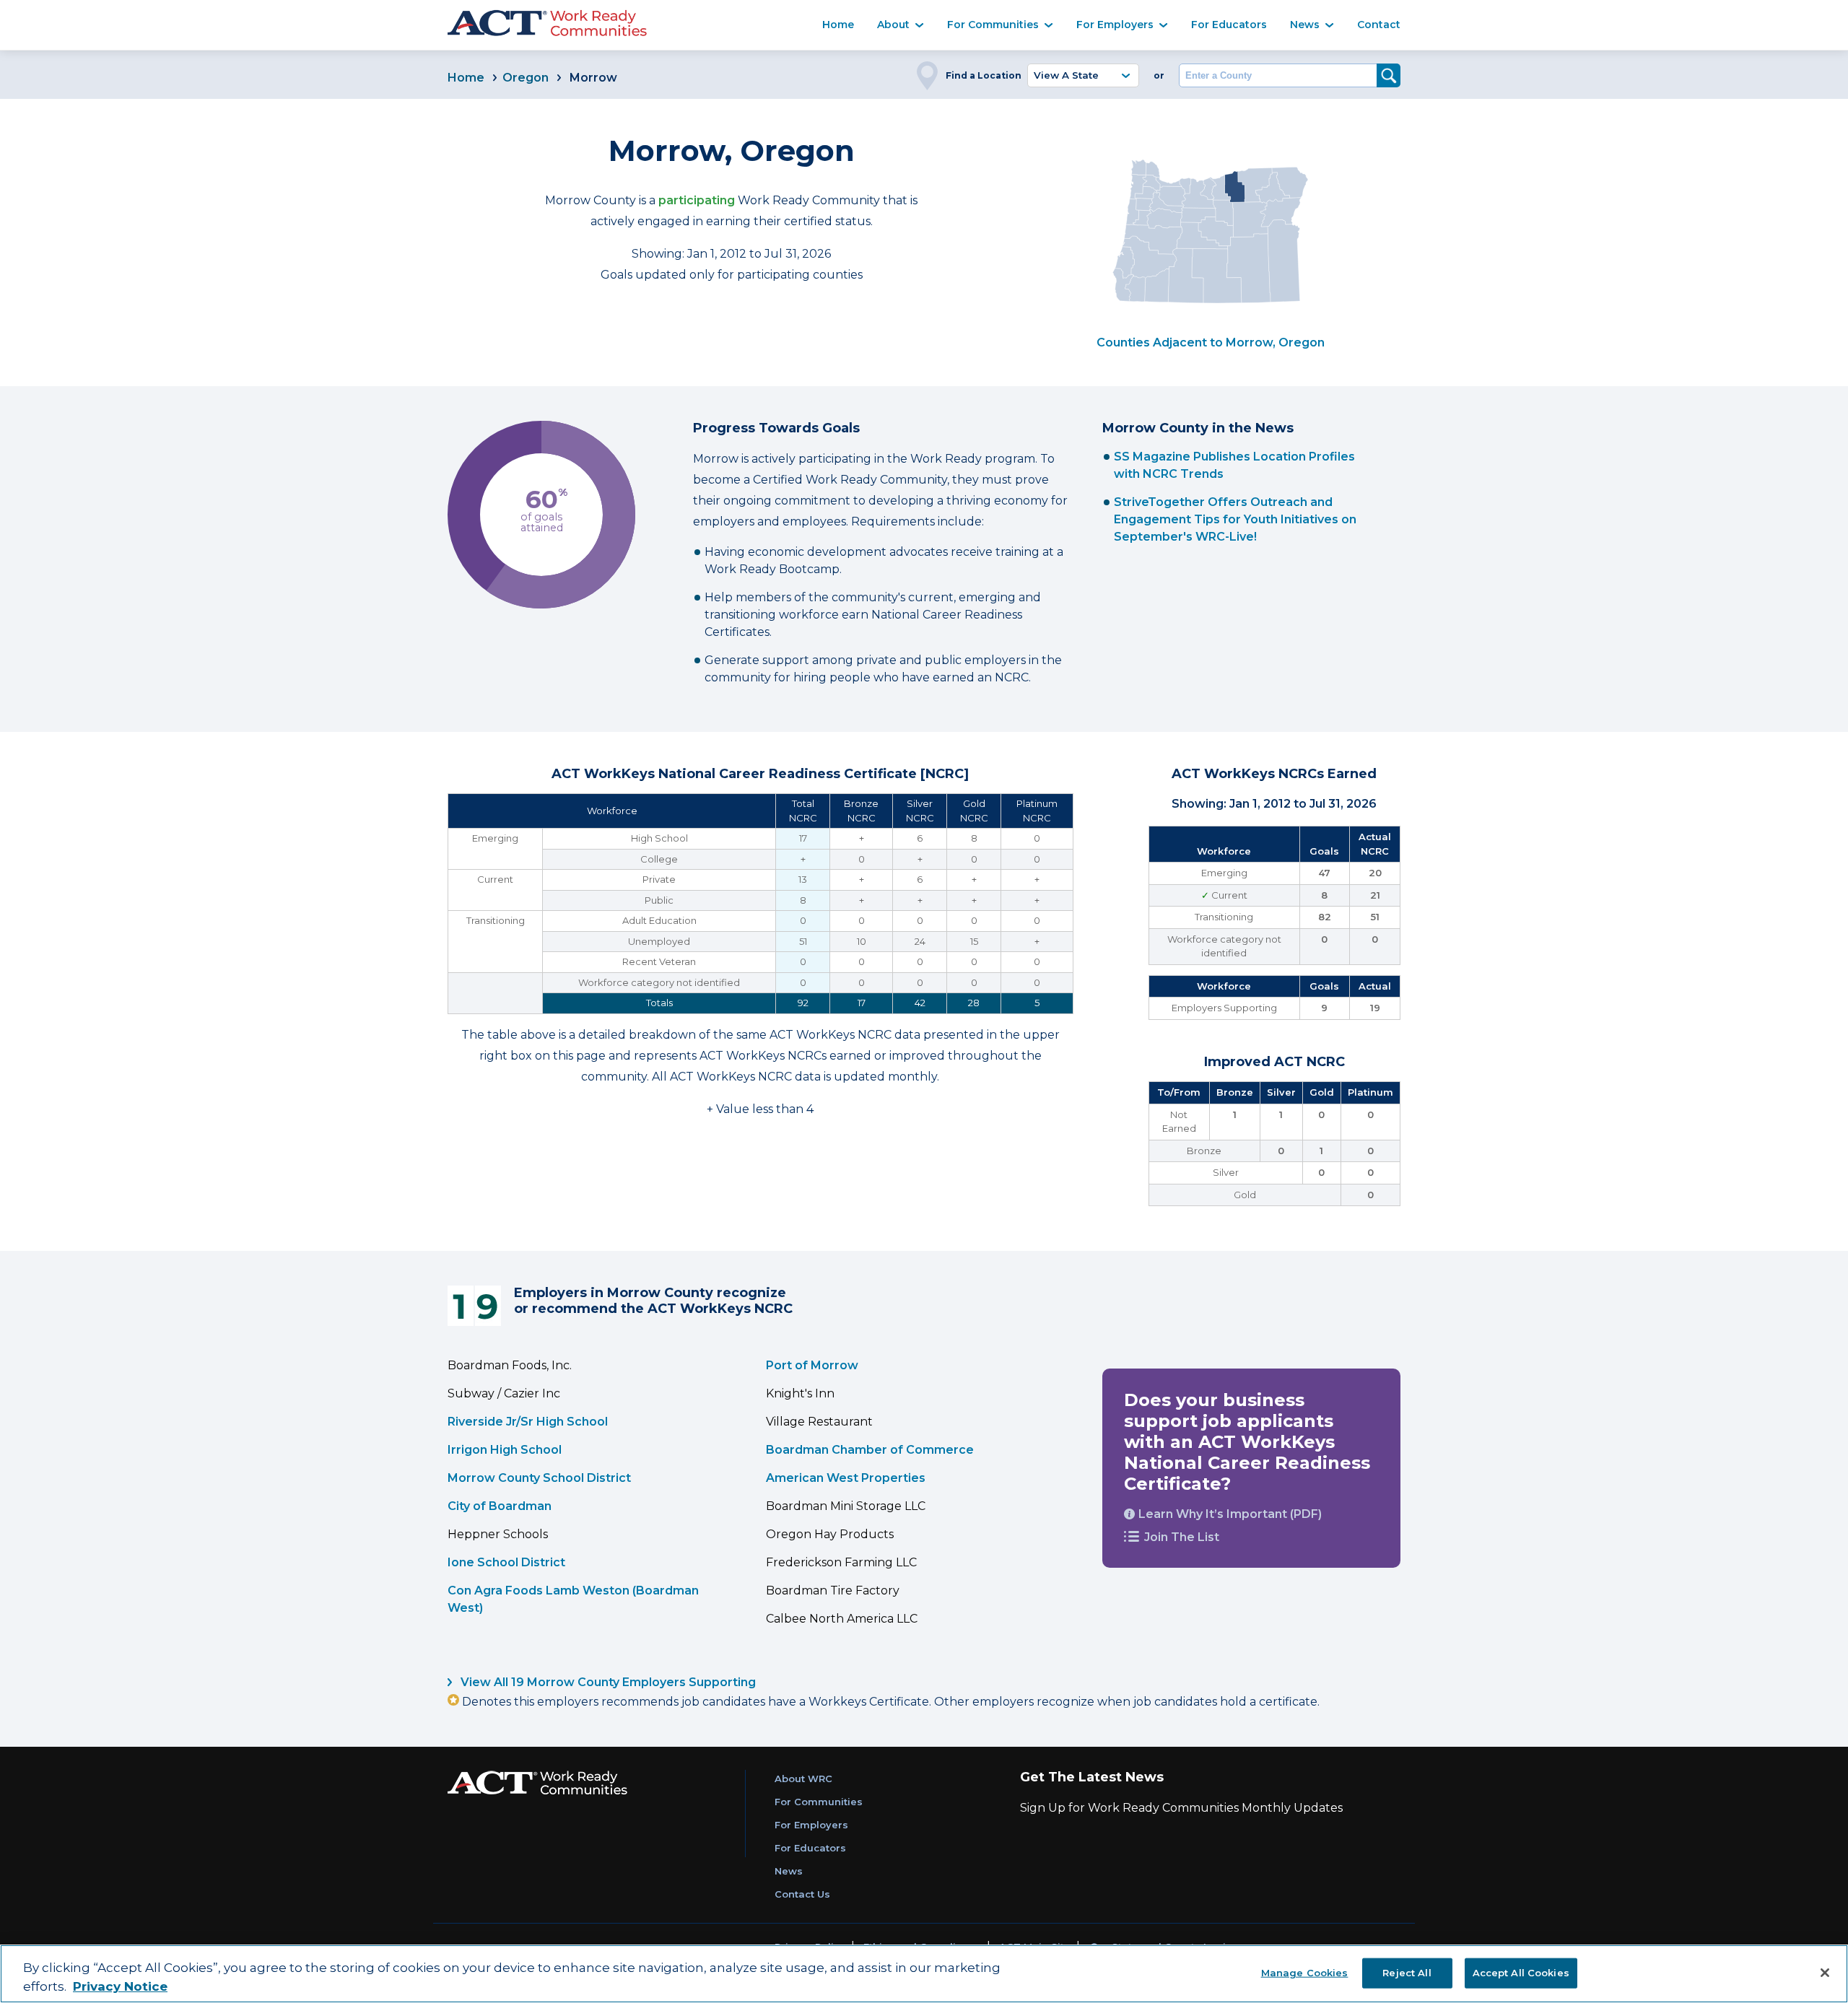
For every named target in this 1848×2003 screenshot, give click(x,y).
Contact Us (802, 1894)
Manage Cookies (1305, 1972)
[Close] (1825, 1973)
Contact (1379, 25)
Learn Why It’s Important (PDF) (1230, 1514)
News (1305, 25)
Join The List (1182, 1537)
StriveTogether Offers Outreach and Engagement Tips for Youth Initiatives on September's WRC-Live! (1235, 519)
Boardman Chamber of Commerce (870, 1450)
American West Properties (846, 1478)
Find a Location (984, 75)
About (893, 25)
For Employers (1115, 25)
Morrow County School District (539, 1478)
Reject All (1407, 1972)
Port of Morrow (812, 1365)
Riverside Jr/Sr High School (528, 1422)
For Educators (1229, 25)
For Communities (993, 25)
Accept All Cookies (1521, 1972)
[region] (924, 1974)
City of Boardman (500, 1506)
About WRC (803, 1779)
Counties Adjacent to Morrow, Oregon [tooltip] (1211, 342)
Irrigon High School (505, 1450)
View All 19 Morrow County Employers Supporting (607, 1682)
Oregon (526, 78)
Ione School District (506, 1562)
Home (838, 25)
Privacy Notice (120, 1986)
